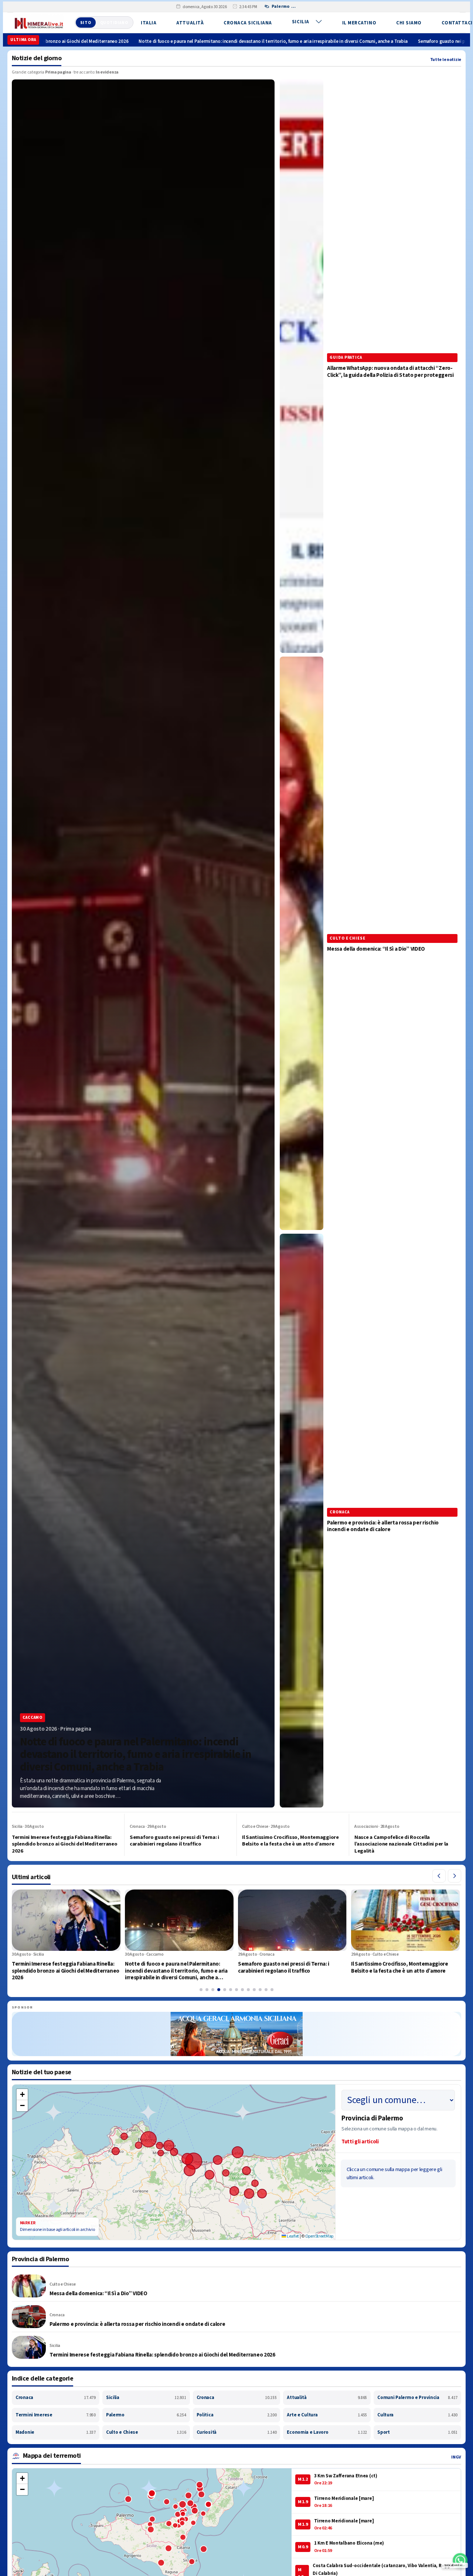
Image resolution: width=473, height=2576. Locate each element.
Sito (86, 23)
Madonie (56, 2432)
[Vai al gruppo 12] (266, 1990)
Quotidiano (114, 23)
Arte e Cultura (327, 2415)
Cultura (417, 2415)
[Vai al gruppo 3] (213, 1990)
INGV (456, 2457)
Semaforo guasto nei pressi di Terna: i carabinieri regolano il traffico (332, 41)
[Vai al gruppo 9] (248, 1990)
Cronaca (56, 2398)
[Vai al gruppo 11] (260, 1990)
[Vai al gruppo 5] (225, 1990)
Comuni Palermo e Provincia (417, 2398)
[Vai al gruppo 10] (254, 1990)
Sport (417, 2432)
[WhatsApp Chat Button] (460, 2560)
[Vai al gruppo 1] (201, 1990)
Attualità (190, 23)
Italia (149, 23)
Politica (237, 2415)
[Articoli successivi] (455, 1876)
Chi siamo (409, 23)
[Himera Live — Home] (39, 23)
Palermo (146, 2415)
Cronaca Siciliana (248, 23)
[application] (174, 2162)
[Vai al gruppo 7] (236, 1990)
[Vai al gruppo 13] (272, 1990)
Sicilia (301, 22)
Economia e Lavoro (327, 2432)
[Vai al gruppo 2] (207, 1990)
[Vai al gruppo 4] (219, 1990)
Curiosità (237, 2432)
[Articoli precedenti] (439, 1876)
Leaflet (292, 2236)
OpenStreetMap (319, 2236)
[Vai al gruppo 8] (242, 1990)
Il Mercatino (359, 23)
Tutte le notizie (446, 60)
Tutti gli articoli (360, 2142)
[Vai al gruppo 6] (231, 1990)
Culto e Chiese (146, 2432)
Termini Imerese (56, 2415)
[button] (22, 2095)
